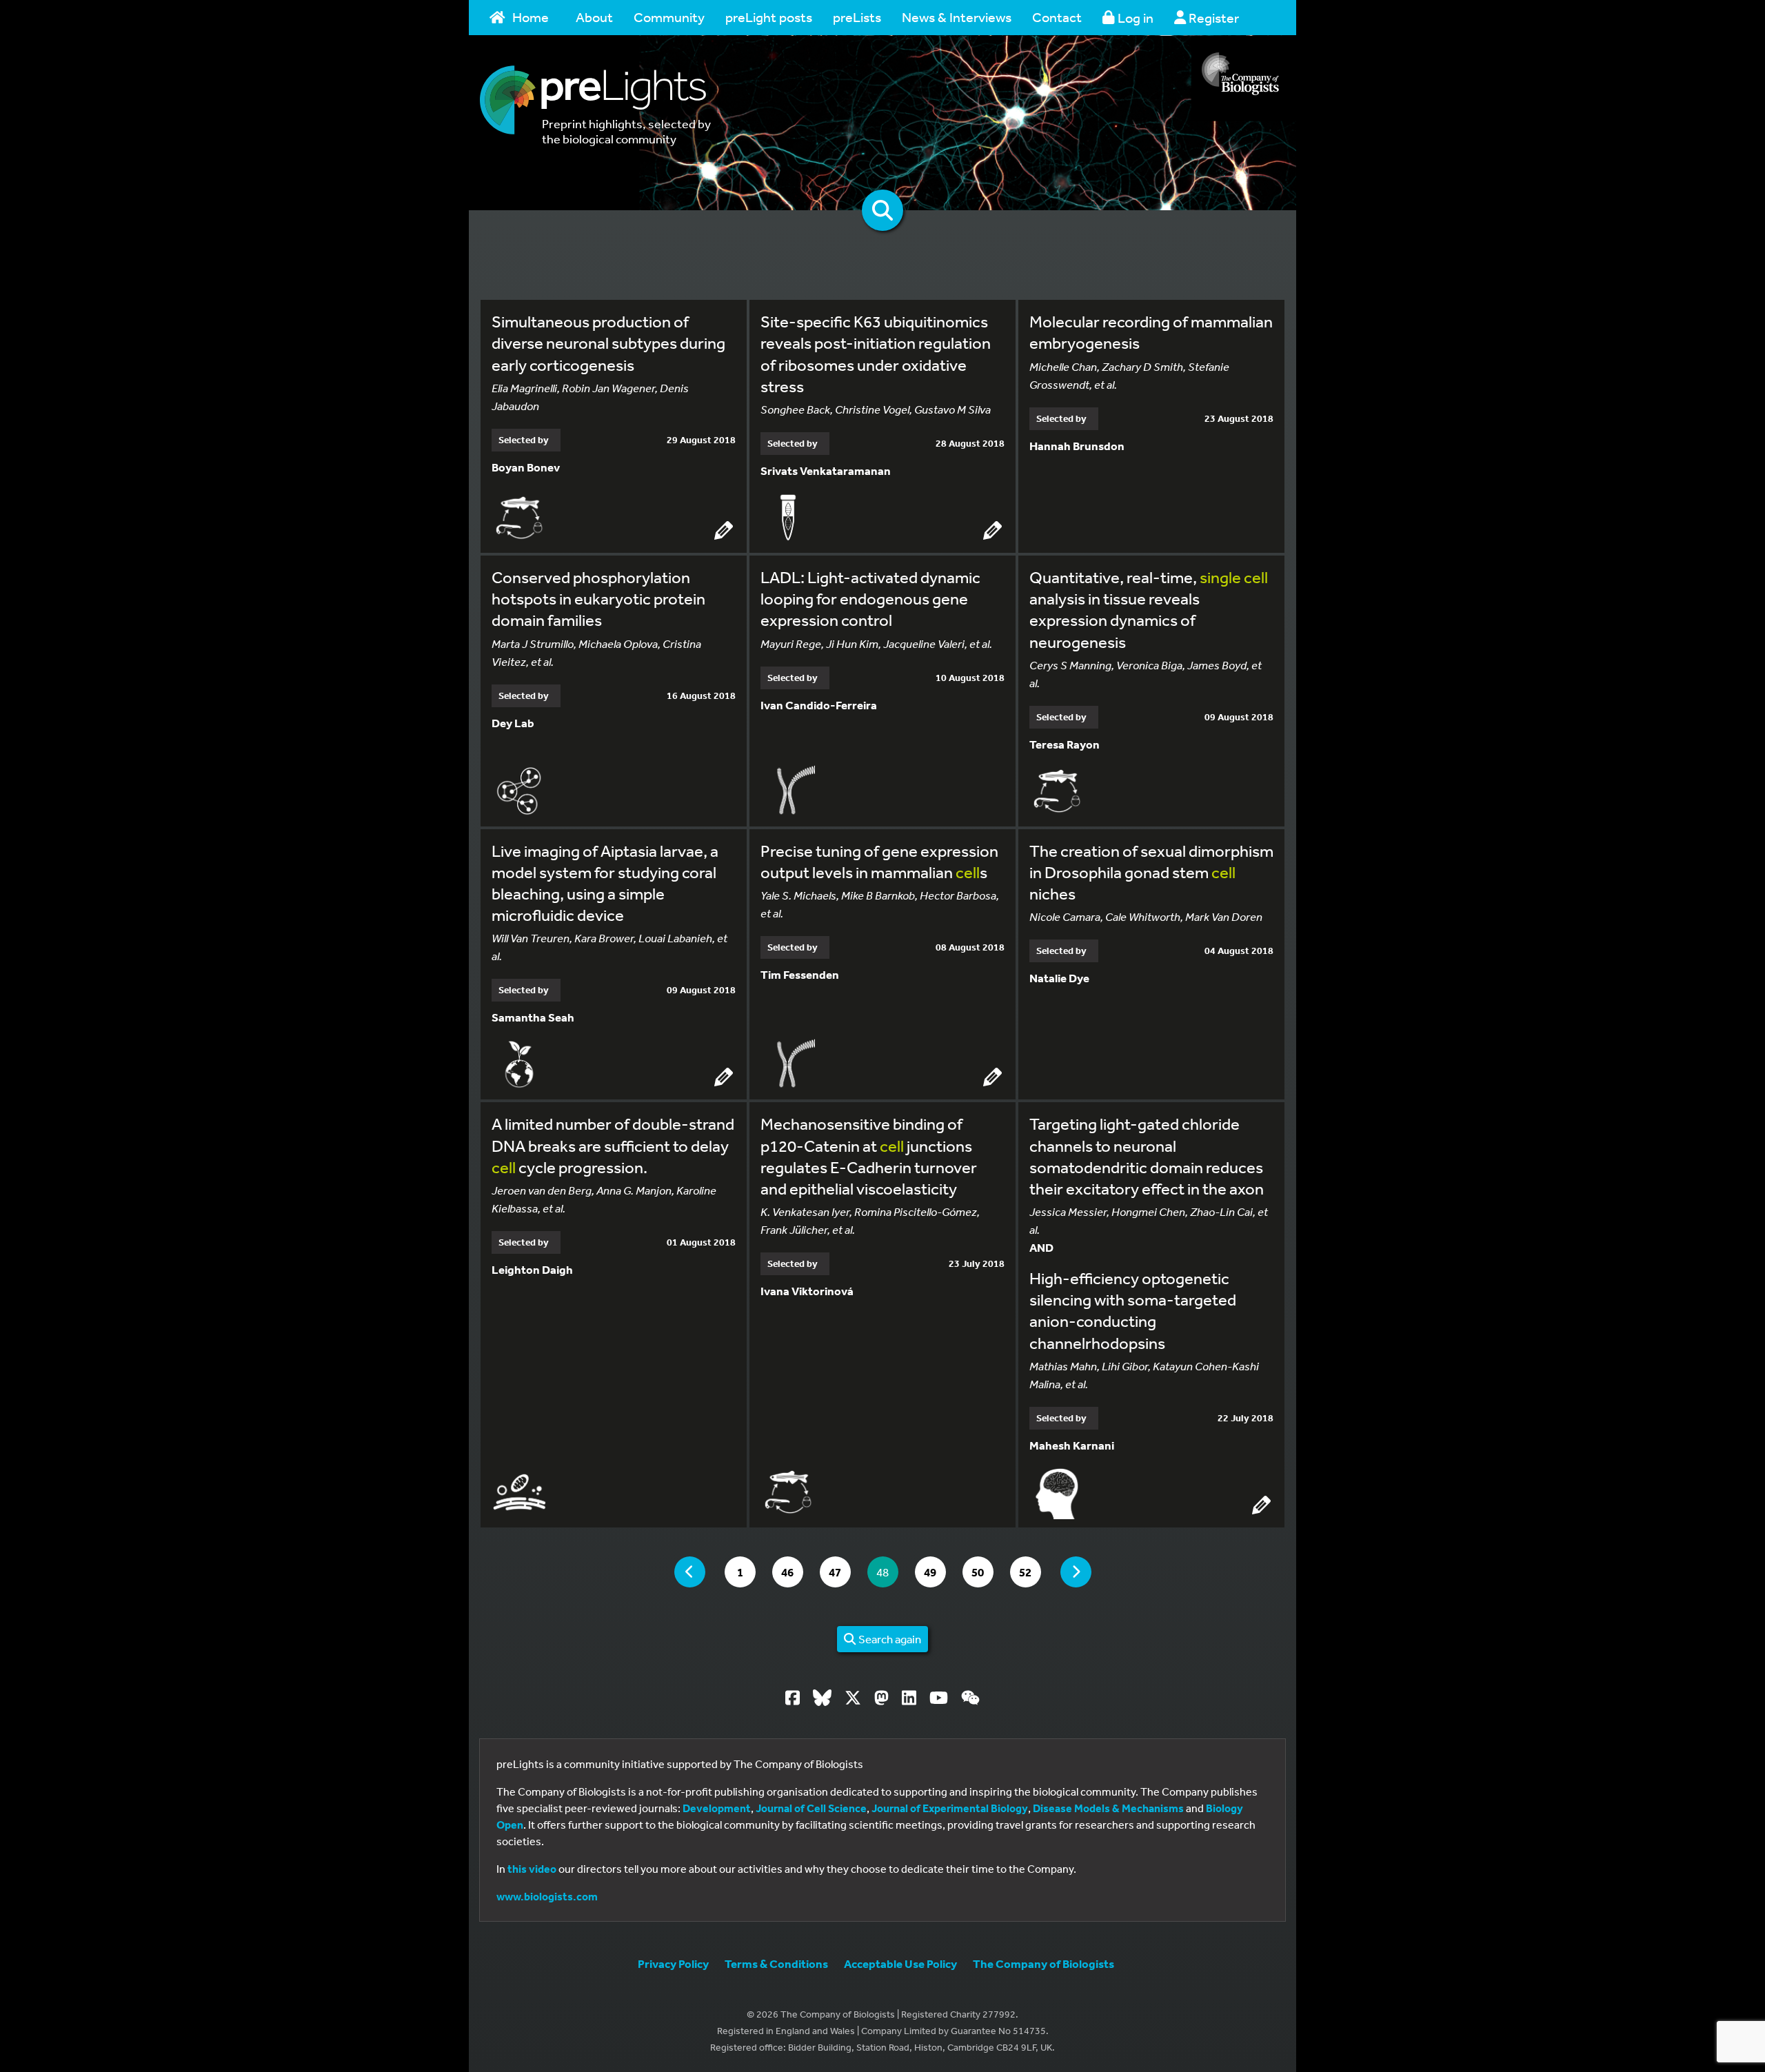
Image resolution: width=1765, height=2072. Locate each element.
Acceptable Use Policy (900, 1963)
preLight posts (769, 17)
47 (839, 1572)
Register (1212, 18)
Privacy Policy (673, 1963)
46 (792, 1572)
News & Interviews (957, 17)
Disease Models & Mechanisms (1108, 1808)
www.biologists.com (547, 1896)
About (594, 17)
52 (1030, 1572)
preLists (857, 17)
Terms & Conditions (776, 1963)
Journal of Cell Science (811, 1808)
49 (935, 1572)
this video (532, 1869)
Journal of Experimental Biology (950, 1808)
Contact (1057, 17)
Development (717, 1808)
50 (982, 1572)
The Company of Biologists (1043, 1963)
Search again (889, 1639)
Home (531, 17)
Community (669, 17)
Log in (1134, 18)
